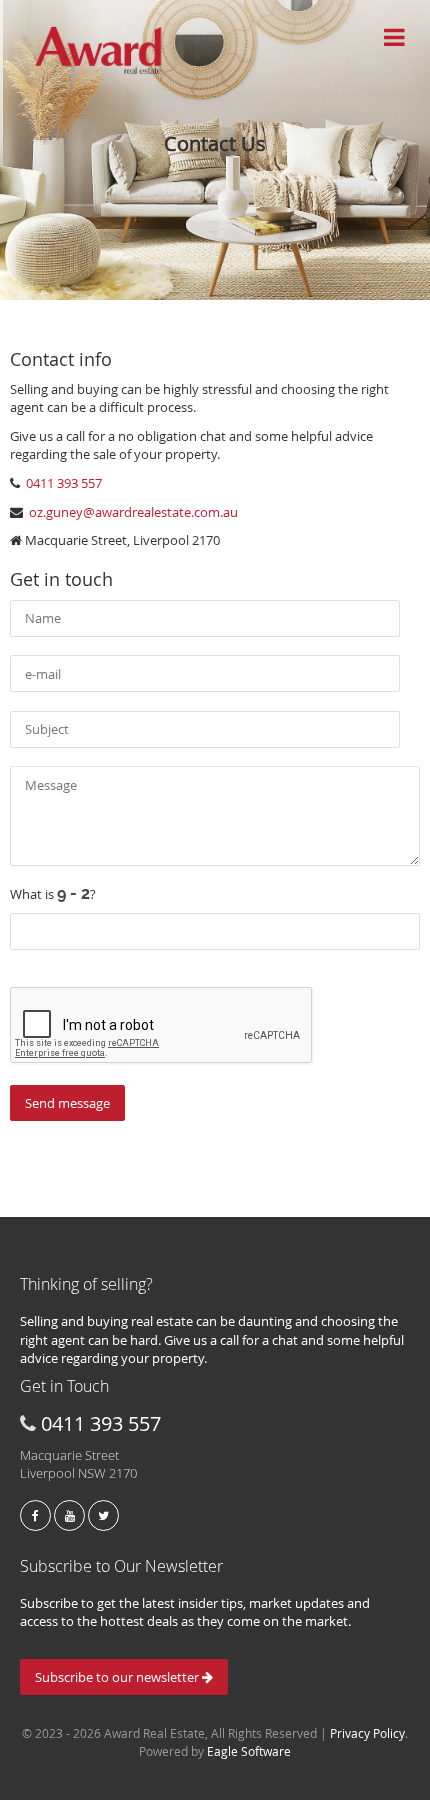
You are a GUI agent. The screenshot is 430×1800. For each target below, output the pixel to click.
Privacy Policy (367, 1733)
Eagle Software (249, 1751)
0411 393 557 (62, 483)
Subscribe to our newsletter (118, 1677)
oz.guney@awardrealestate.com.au (133, 512)
